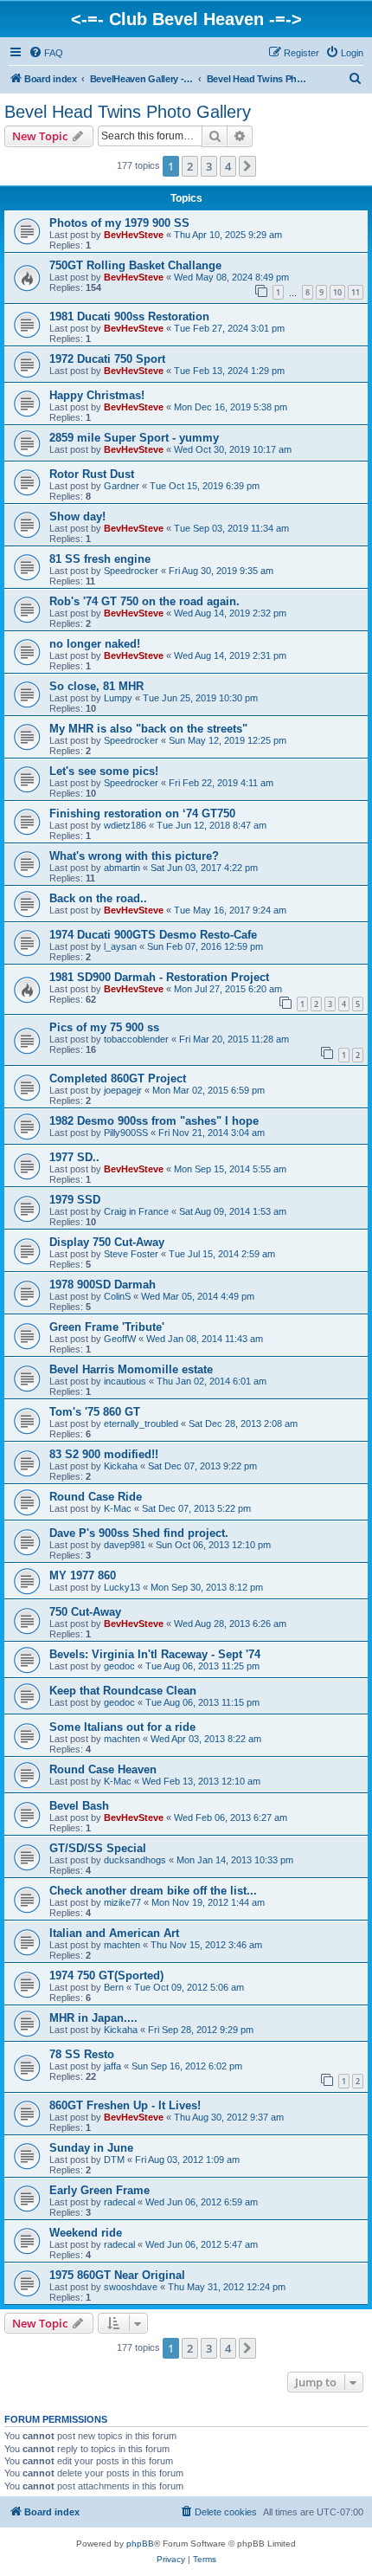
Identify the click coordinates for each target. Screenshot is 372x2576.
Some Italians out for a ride (122, 1727)
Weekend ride (86, 2233)
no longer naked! (95, 644)
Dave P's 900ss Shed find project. (139, 1533)
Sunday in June (91, 2148)
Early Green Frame (99, 2190)
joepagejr (123, 1090)
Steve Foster (131, 1254)
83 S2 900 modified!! (104, 1454)
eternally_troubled (141, 1424)
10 (337, 292)
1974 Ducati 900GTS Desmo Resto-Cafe (153, 935)
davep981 (125, 1545)
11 (356, 292)
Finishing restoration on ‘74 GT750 (142, 813)
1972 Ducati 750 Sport (107, 359)
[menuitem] (46, 53)
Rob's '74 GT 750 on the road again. (144, 601)
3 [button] (209, 166)
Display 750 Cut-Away (107, 1242)
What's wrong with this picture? (134, 856)
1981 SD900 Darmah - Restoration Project (159, 977)
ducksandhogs (135, 1860)
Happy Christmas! (97, 395)
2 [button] (190, 166)
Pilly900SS (126, 1133)
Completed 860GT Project (118, 1078)
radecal (119, 2202)
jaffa (112, 2066)
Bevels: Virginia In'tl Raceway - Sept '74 (155, 1654)
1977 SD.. (74, 1157)
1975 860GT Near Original (117, 2275)
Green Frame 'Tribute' (107, 1327)
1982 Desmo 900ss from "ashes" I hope (154, 1121)
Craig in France (136, 1211)
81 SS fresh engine (100, 559)
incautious (125, 1381)
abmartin (122, 868)
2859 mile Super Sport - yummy (134, 438)
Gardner (122, 486)
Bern (114, 1987)
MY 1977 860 (83, 1575)
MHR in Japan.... (93, 2018)
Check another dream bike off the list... (153, 1891)
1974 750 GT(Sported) (106, 1976)
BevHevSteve (134, 235)
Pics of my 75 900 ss (104, 1027)
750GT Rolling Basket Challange (135, 265)
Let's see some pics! (104, 771)
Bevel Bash (79, 1806)
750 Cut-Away (85, 1612)
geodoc (119, 1666)
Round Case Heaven (103, 1769)
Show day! (77, 516)
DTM (114, 2160)
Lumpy (118, 698)
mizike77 (122, 1902)
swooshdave (131, 2287)
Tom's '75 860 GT (95, 1412)
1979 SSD (75, 1200)
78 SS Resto (82, 2054)
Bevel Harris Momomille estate (131, 1369)
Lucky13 (122, 1587)
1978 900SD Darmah (103, 1285)
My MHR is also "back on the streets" (148, 729)
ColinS (117, 1296)
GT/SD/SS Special (98, 1848)
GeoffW (120, 1339)
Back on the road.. (98, 898)
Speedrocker (131, 571)
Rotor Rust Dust (92, 474)
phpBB (140, 2544)
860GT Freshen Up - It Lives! (125, 2105)
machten (122, 1739)
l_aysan (120, 946)
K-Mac (118, 1508)
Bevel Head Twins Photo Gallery (128, 112)
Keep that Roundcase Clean (123, 1691)
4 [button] (228, 166)
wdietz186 (125, 825)
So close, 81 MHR (96, 686)
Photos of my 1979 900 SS (119, 223)
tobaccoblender (136, 1039)
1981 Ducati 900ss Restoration (129, 316)
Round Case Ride (96, 1497)
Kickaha (121, 1466)
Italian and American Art (114, 1933)
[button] (247, 166)
